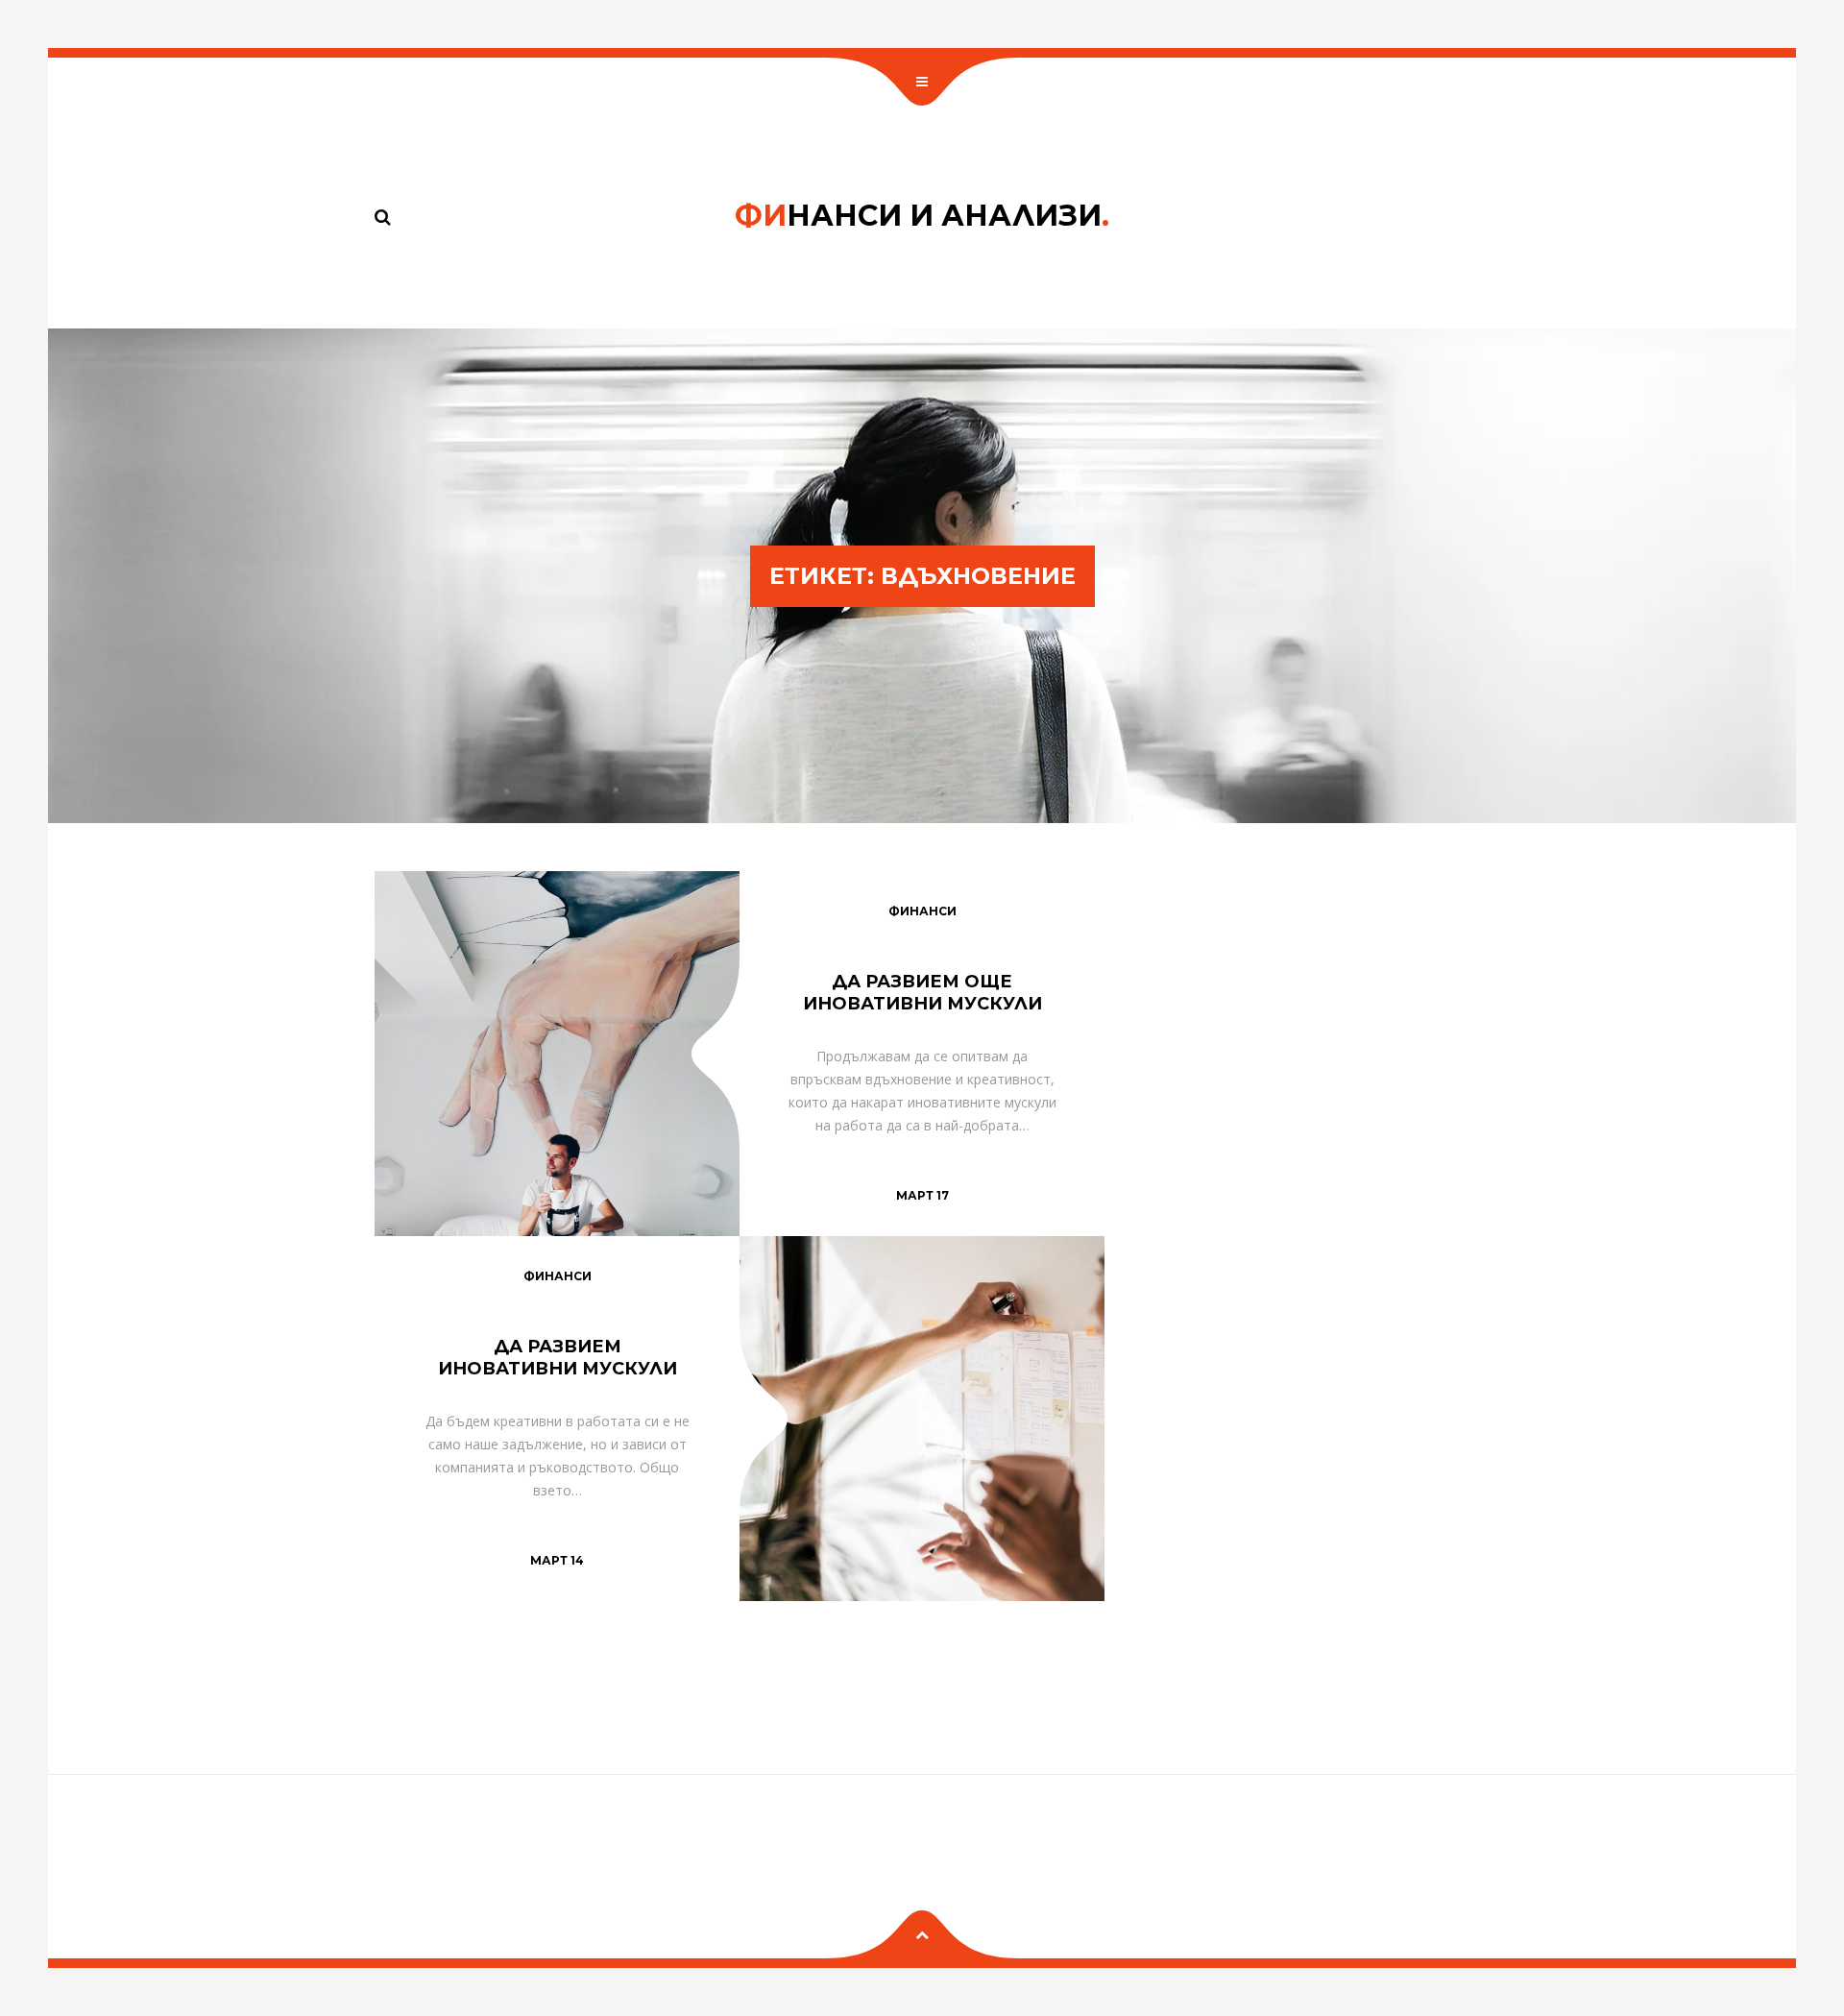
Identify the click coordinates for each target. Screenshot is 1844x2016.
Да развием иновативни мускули (558, 1358)
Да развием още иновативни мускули (922, 993)
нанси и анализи (922, 216)
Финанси (922, 911)
